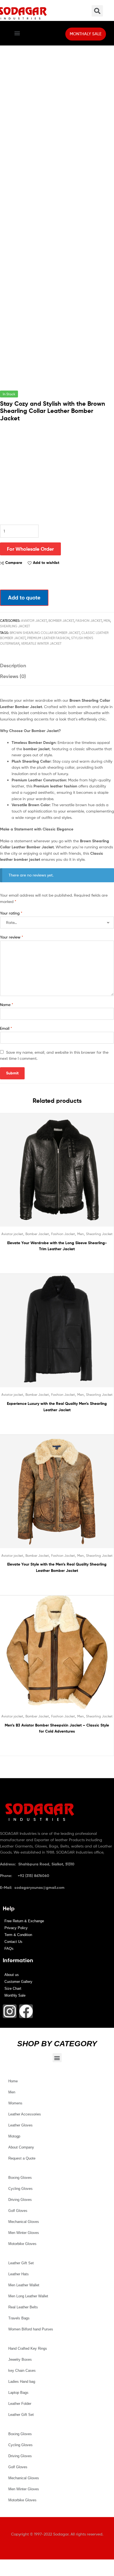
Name (7, 1005)
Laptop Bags (18, 2393)
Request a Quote (22, 2158)
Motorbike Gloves (22, 2244)
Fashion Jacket (89, 621)
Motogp (14, 2136)
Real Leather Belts (23, 2307)
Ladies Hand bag (22, 2382)
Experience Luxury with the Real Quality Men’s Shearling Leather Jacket (57, 1407)
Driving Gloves (20, 2200)
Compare (14, 563)
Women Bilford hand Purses (31, 2329)
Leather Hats (19, 2274)
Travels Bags (19, 2318)
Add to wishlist (46, 563)
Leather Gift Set (21, 2263)
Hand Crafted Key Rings (28, 2348)
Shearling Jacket (15, 626)
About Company (21, 2147)
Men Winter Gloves (24, 2233)
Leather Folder (20, 2404)
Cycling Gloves (20, 2189)
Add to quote (24, 598)
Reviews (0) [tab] (13, 676)
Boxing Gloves (20, 2178)
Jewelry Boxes (20, 2359)
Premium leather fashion (48, 638)
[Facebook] (26, 2011)
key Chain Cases (22, 2371)
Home (13, 2081)
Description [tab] (13, 665)
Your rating (11, 913)
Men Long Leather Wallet (28, 2296)
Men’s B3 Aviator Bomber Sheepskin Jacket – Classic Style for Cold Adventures (57, 1728)
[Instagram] (10, 2011)
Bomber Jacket (61, 621)
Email (6, 1028)
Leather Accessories (25, 2114)
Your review (12, 937)
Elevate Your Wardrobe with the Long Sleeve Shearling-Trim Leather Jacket (57, 1246)
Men (107, 621)
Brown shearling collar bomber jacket (45, 633)
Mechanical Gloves (24, 2222)
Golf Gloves (18, 2211)
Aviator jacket (34, 621)
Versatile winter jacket (41, 643)
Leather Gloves (20, 2125)
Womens (15, 2103)
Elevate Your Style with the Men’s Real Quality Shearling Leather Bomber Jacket (57, 1567)
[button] (17, 33)
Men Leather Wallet (24, 2285)
